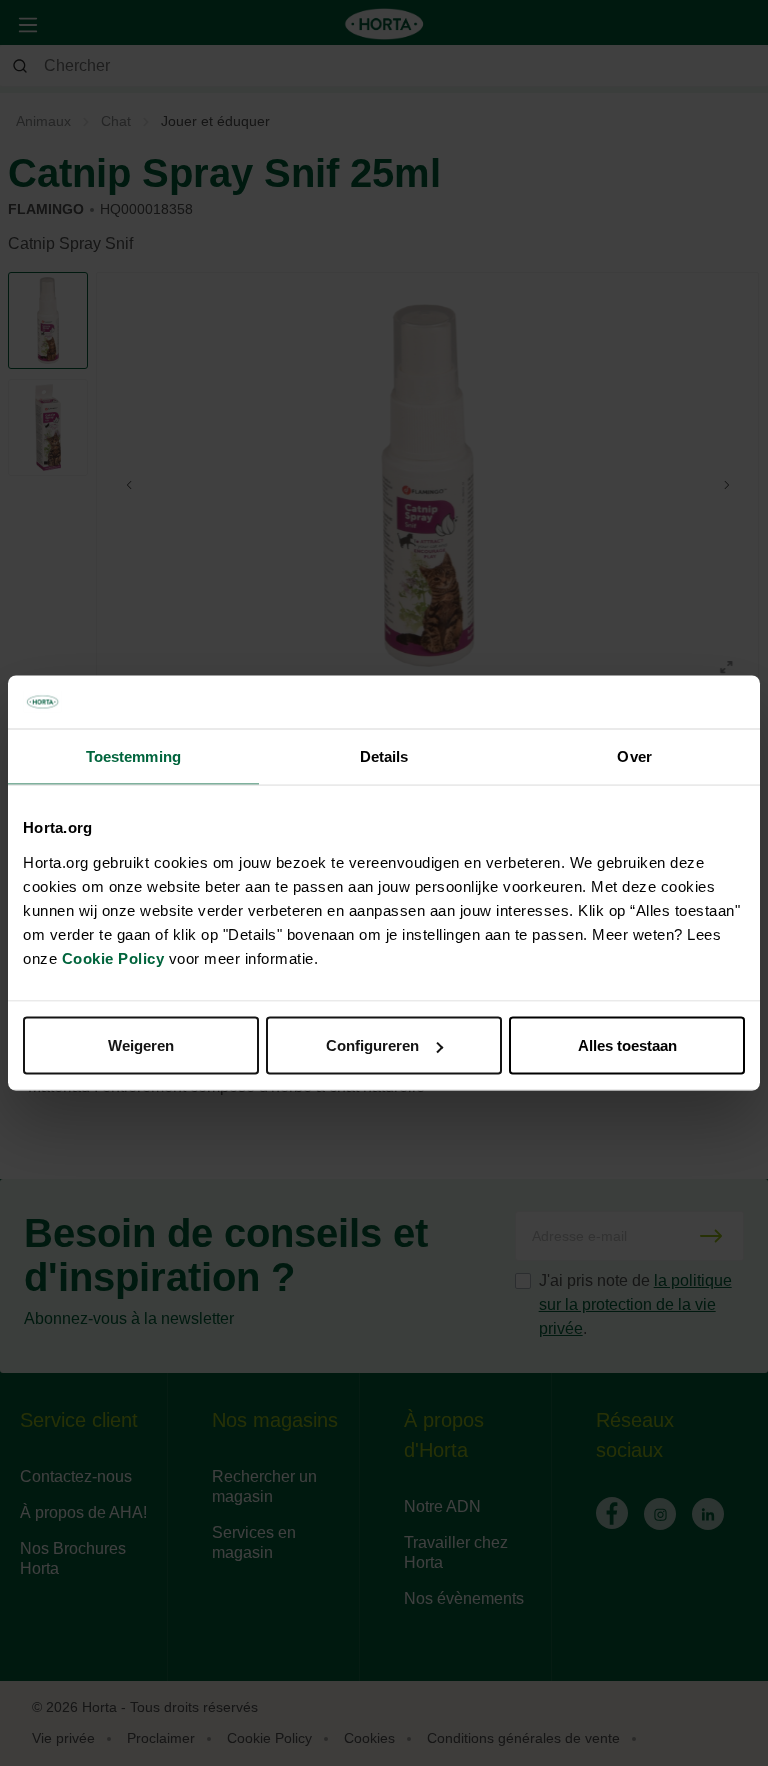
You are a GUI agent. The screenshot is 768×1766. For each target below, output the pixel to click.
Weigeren (141, 1045)
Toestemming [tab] (133, 755)
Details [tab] (384, 755)
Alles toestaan (627, 1045)
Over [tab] (634, 755)
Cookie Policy (113, 958)
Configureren (372, 1045)
